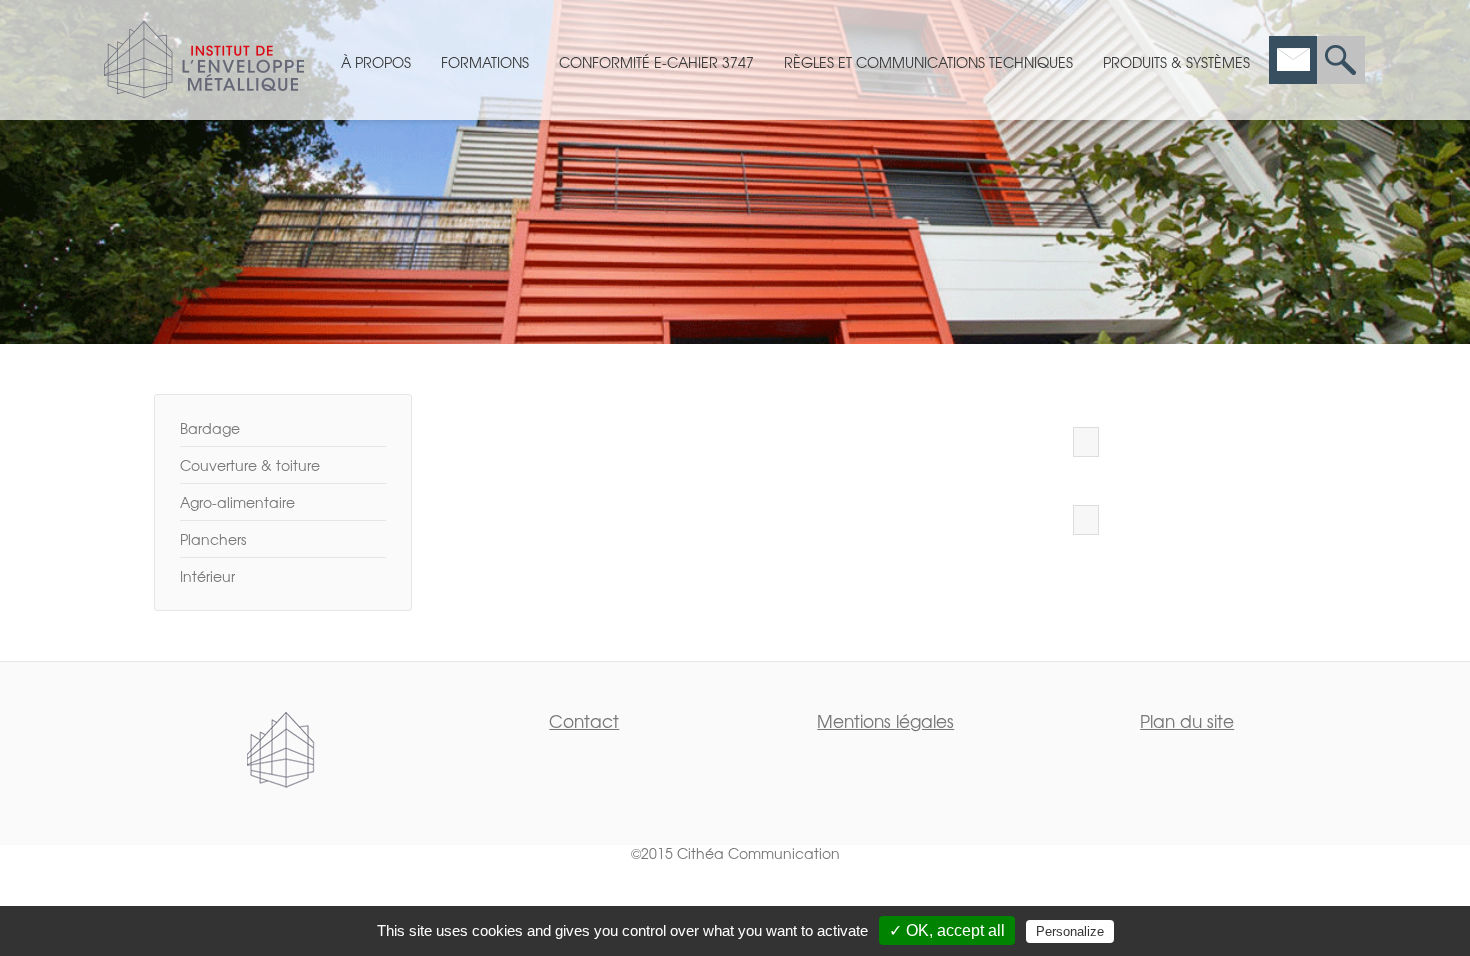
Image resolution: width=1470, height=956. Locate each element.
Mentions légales (885, 720)
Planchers (213, 539)
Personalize (1070, 931)
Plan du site (1187, 720)
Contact (584, 720)
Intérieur (207, 576)
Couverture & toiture (250, 465)
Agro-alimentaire (237, 502)
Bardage (210, 428)
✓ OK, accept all (947, 930)
